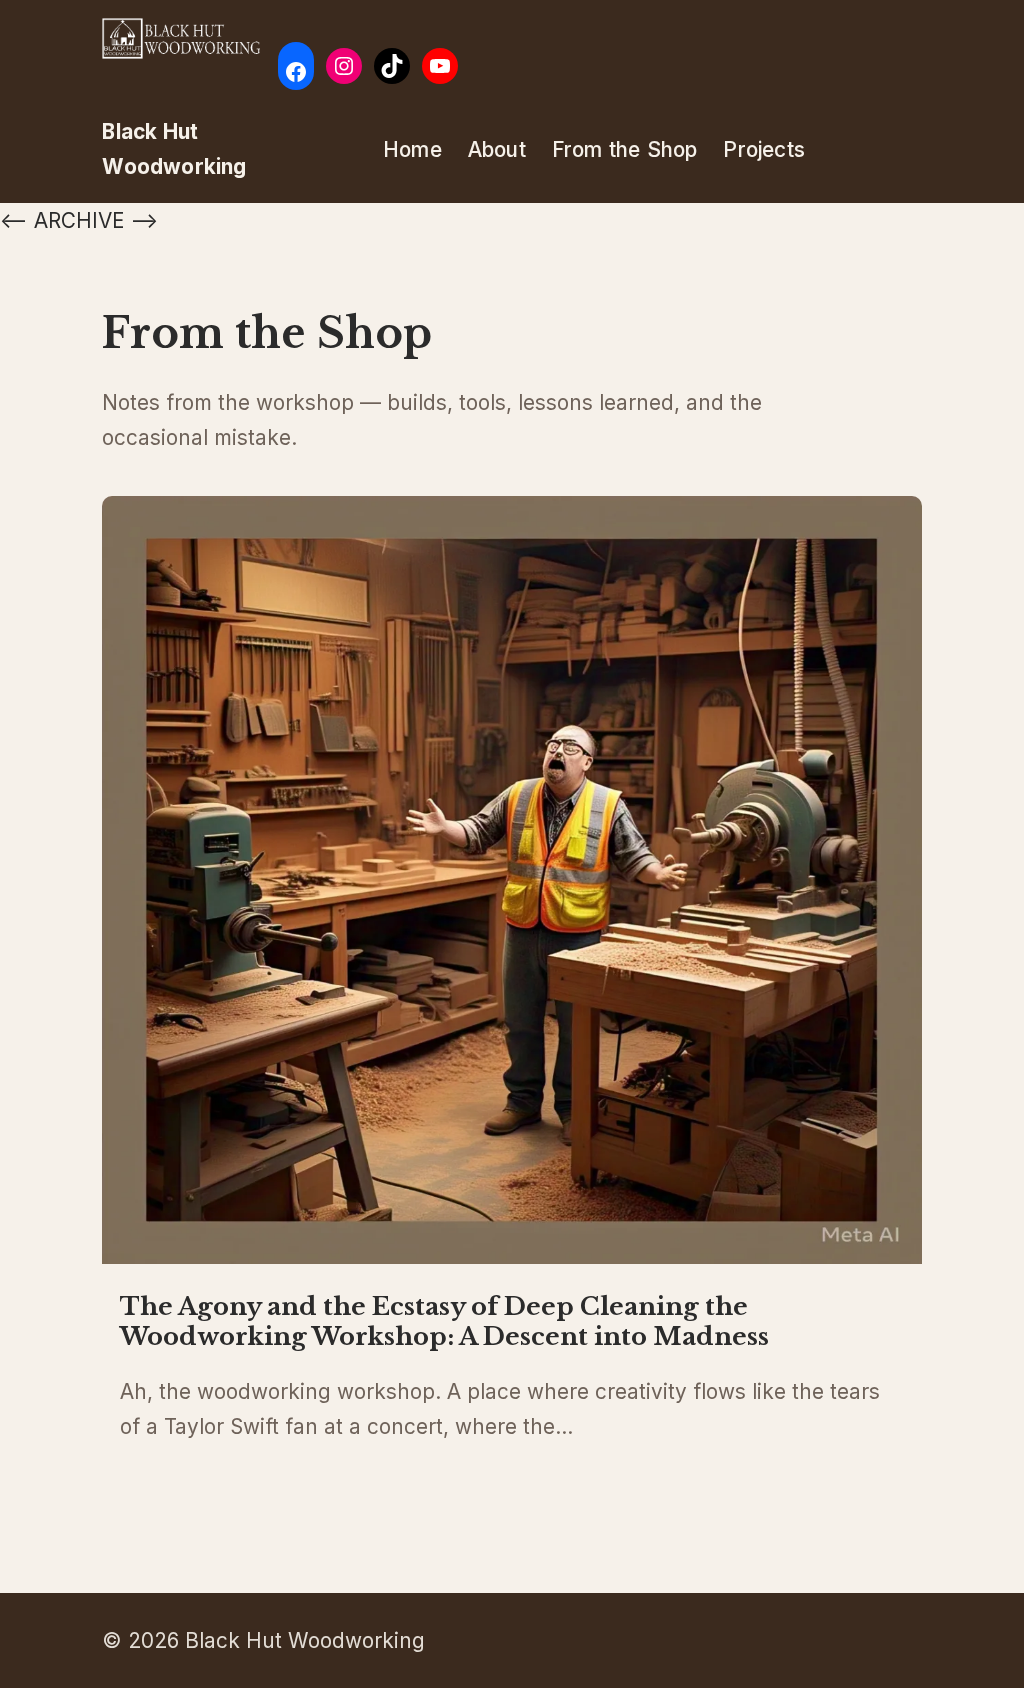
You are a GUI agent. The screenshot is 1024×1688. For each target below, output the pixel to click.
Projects (764, 149)
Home (412, 149)
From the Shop (625, 149)
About (497, 149)
